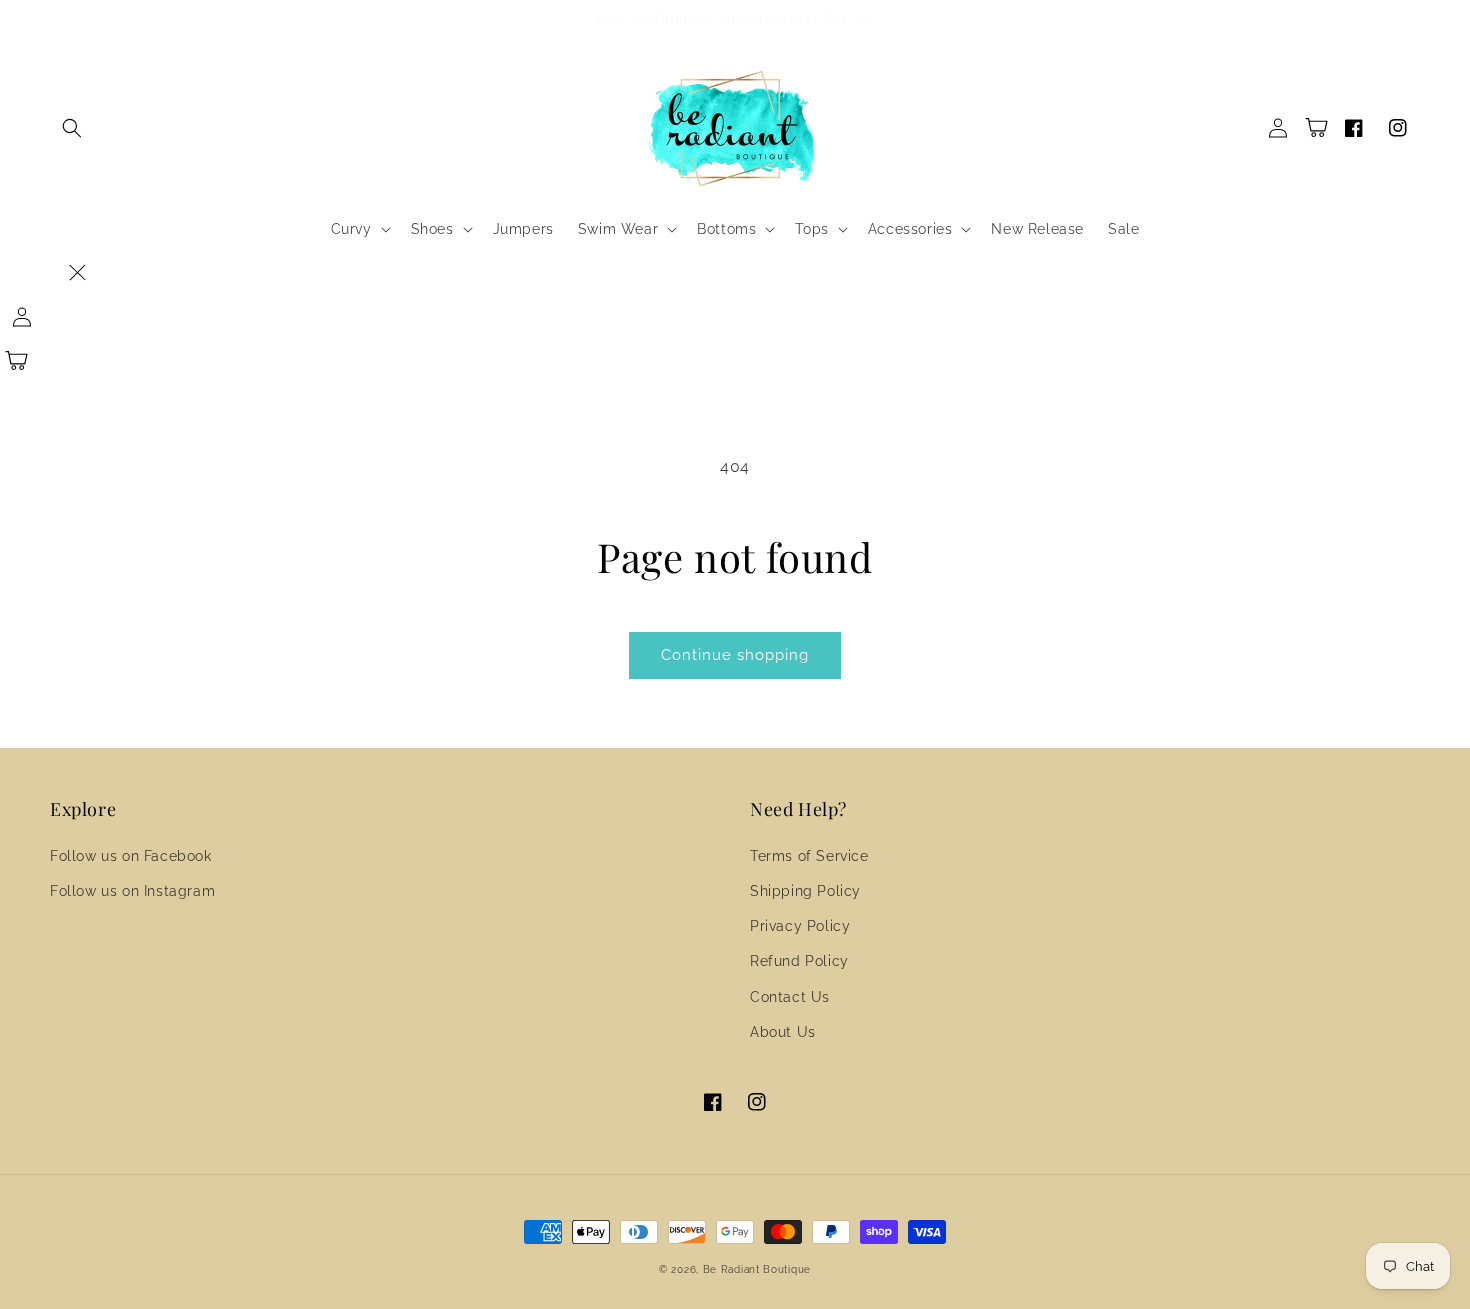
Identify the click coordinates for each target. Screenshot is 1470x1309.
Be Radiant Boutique (757, 1269)
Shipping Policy (805, 891)
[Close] (77, 273)
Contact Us (790, 997)
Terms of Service (809, 856)
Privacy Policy (800, 926)
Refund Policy (799, 961)
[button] (72, 128)
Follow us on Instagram (132, 891)
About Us (783, 1032)
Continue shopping (735, 655)
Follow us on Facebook (131, 856)
